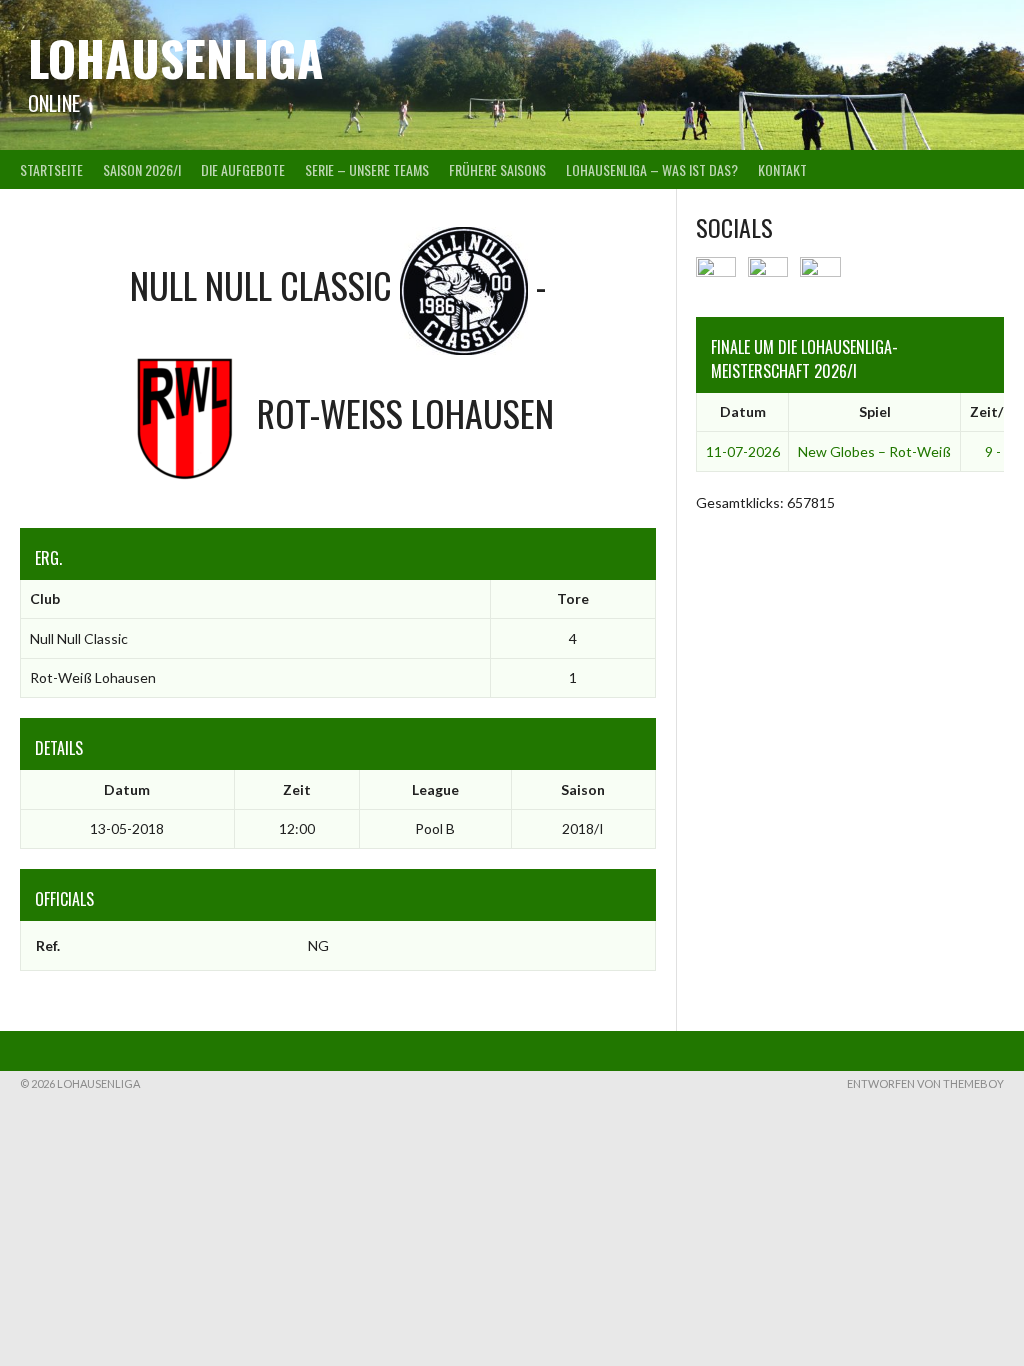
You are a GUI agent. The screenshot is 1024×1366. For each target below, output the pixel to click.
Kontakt (782, 169)
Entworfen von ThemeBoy (925, 1083)
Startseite (51, 169)
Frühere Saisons (497, 169)
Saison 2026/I (142, 169)
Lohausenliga (175, 57)
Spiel (875, 411)
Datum (743, 411)
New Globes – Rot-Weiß (874, 451)
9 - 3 (998, 451)
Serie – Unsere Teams (367, 169)
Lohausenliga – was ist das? (652, 169)
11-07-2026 (743, 451)
